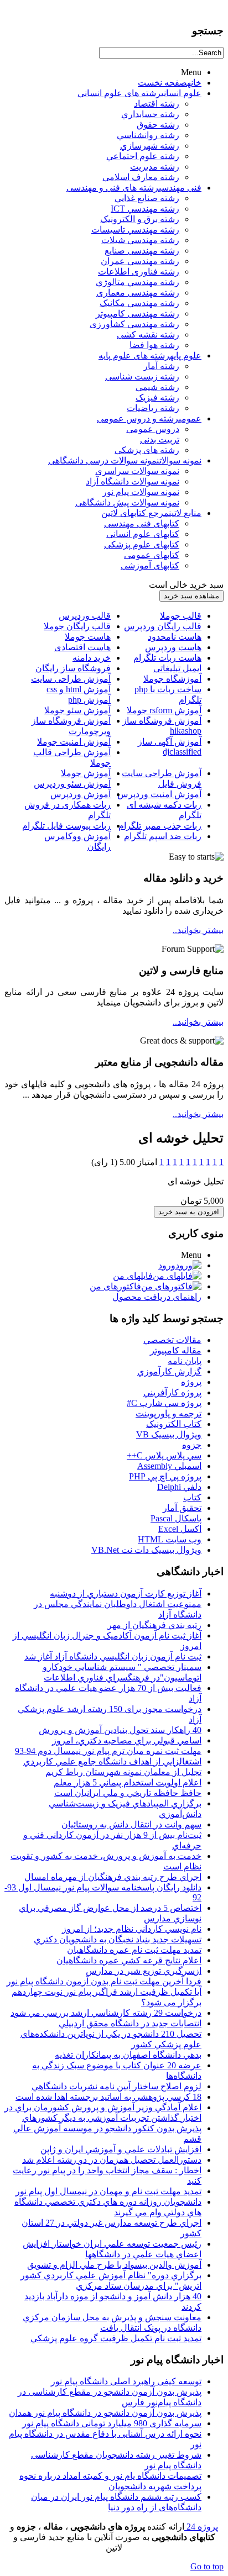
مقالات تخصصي (172, 1340)
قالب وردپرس (85, 616)
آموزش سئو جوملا (77, 710)
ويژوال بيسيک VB (169, 1434)
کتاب (192, 1497)
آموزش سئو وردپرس (72, 784)
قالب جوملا (181, 616)
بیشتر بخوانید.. (198, 930)
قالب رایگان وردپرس (163, 626)
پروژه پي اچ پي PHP (165, 1476)
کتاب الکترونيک (174, 1424)
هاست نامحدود (175, 637)
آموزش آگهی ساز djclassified (170, 747)
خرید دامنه (92, 658)
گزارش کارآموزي (169, 1371)
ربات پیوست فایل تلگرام (66, 826)
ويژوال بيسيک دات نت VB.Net (146, 1550)
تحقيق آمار (182, 1508)
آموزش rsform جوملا (164, 710)
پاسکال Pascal (176, 1518)
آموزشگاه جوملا (172, 679)
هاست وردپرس (173, 647)
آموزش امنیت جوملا (74, 742)
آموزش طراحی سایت (71, 679)
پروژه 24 (201, 2527)
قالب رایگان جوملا (77, 626)
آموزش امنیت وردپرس (159, 794)
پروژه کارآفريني (172, 1392)
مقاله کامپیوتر (176, 1350)
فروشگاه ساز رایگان (73, 668)
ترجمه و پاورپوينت (169, 1413)
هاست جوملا (88, 637)
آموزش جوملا (86, 773)
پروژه (191, 1382)
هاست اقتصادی (82, 647)
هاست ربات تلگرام (167, 658)
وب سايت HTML (170, 1539)
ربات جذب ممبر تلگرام (160, 826)
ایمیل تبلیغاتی (177, 668)
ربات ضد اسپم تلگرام (163, 836)
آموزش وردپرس (81, 794)
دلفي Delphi (179, 1487)
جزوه (192, 1445)
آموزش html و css (79, 689)
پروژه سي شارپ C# (164, 1403)
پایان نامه (185, 1361)
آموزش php (89, 700)
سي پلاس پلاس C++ (164, 1455)
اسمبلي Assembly (169, 1466)
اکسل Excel (180, 1529)
